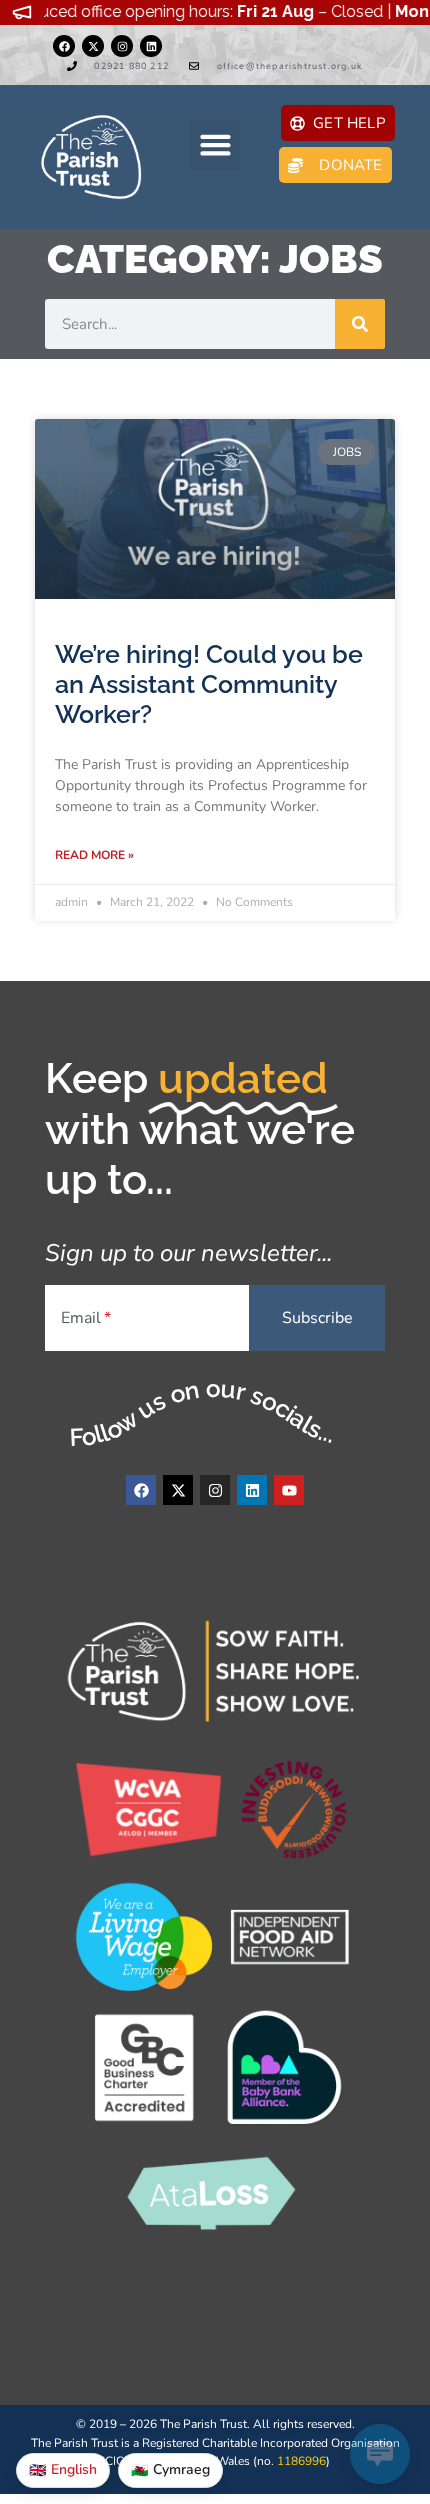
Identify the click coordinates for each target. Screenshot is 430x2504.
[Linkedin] (151, 46)
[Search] (360, 324)
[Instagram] (122, 46)
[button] (215, 145)
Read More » (94, 855)
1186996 (301, 2461)
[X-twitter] (93, 46)
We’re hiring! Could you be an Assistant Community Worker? (209, 684)
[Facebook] (64, 46)
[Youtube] (289, 1490)
